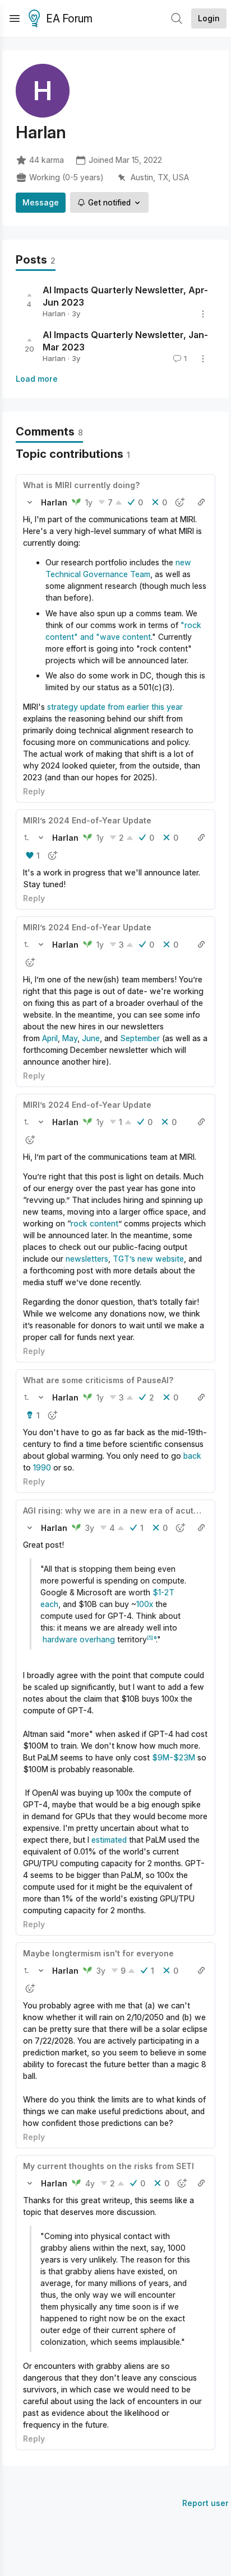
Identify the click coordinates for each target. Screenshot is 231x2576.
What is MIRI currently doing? (81, 485)
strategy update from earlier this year (115, 707)
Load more (37, 379)
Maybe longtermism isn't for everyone (98, 1953)
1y (89, 502)
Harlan (54, 313)
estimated (109, 1840)
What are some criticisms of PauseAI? (98, 1380)
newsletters (87, 1259)
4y (90, 2183)
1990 (42, 1467)
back (192, 1456)
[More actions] (203, 314)
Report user (205, 2503)
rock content (94, 1223)
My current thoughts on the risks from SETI (108, 2166)
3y (90, 1528)
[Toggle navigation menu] (15, 18)
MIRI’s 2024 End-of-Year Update (87, 820)
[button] (30, 502)
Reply (34, 791)
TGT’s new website (148, 1259)
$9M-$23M (174, 1757)
